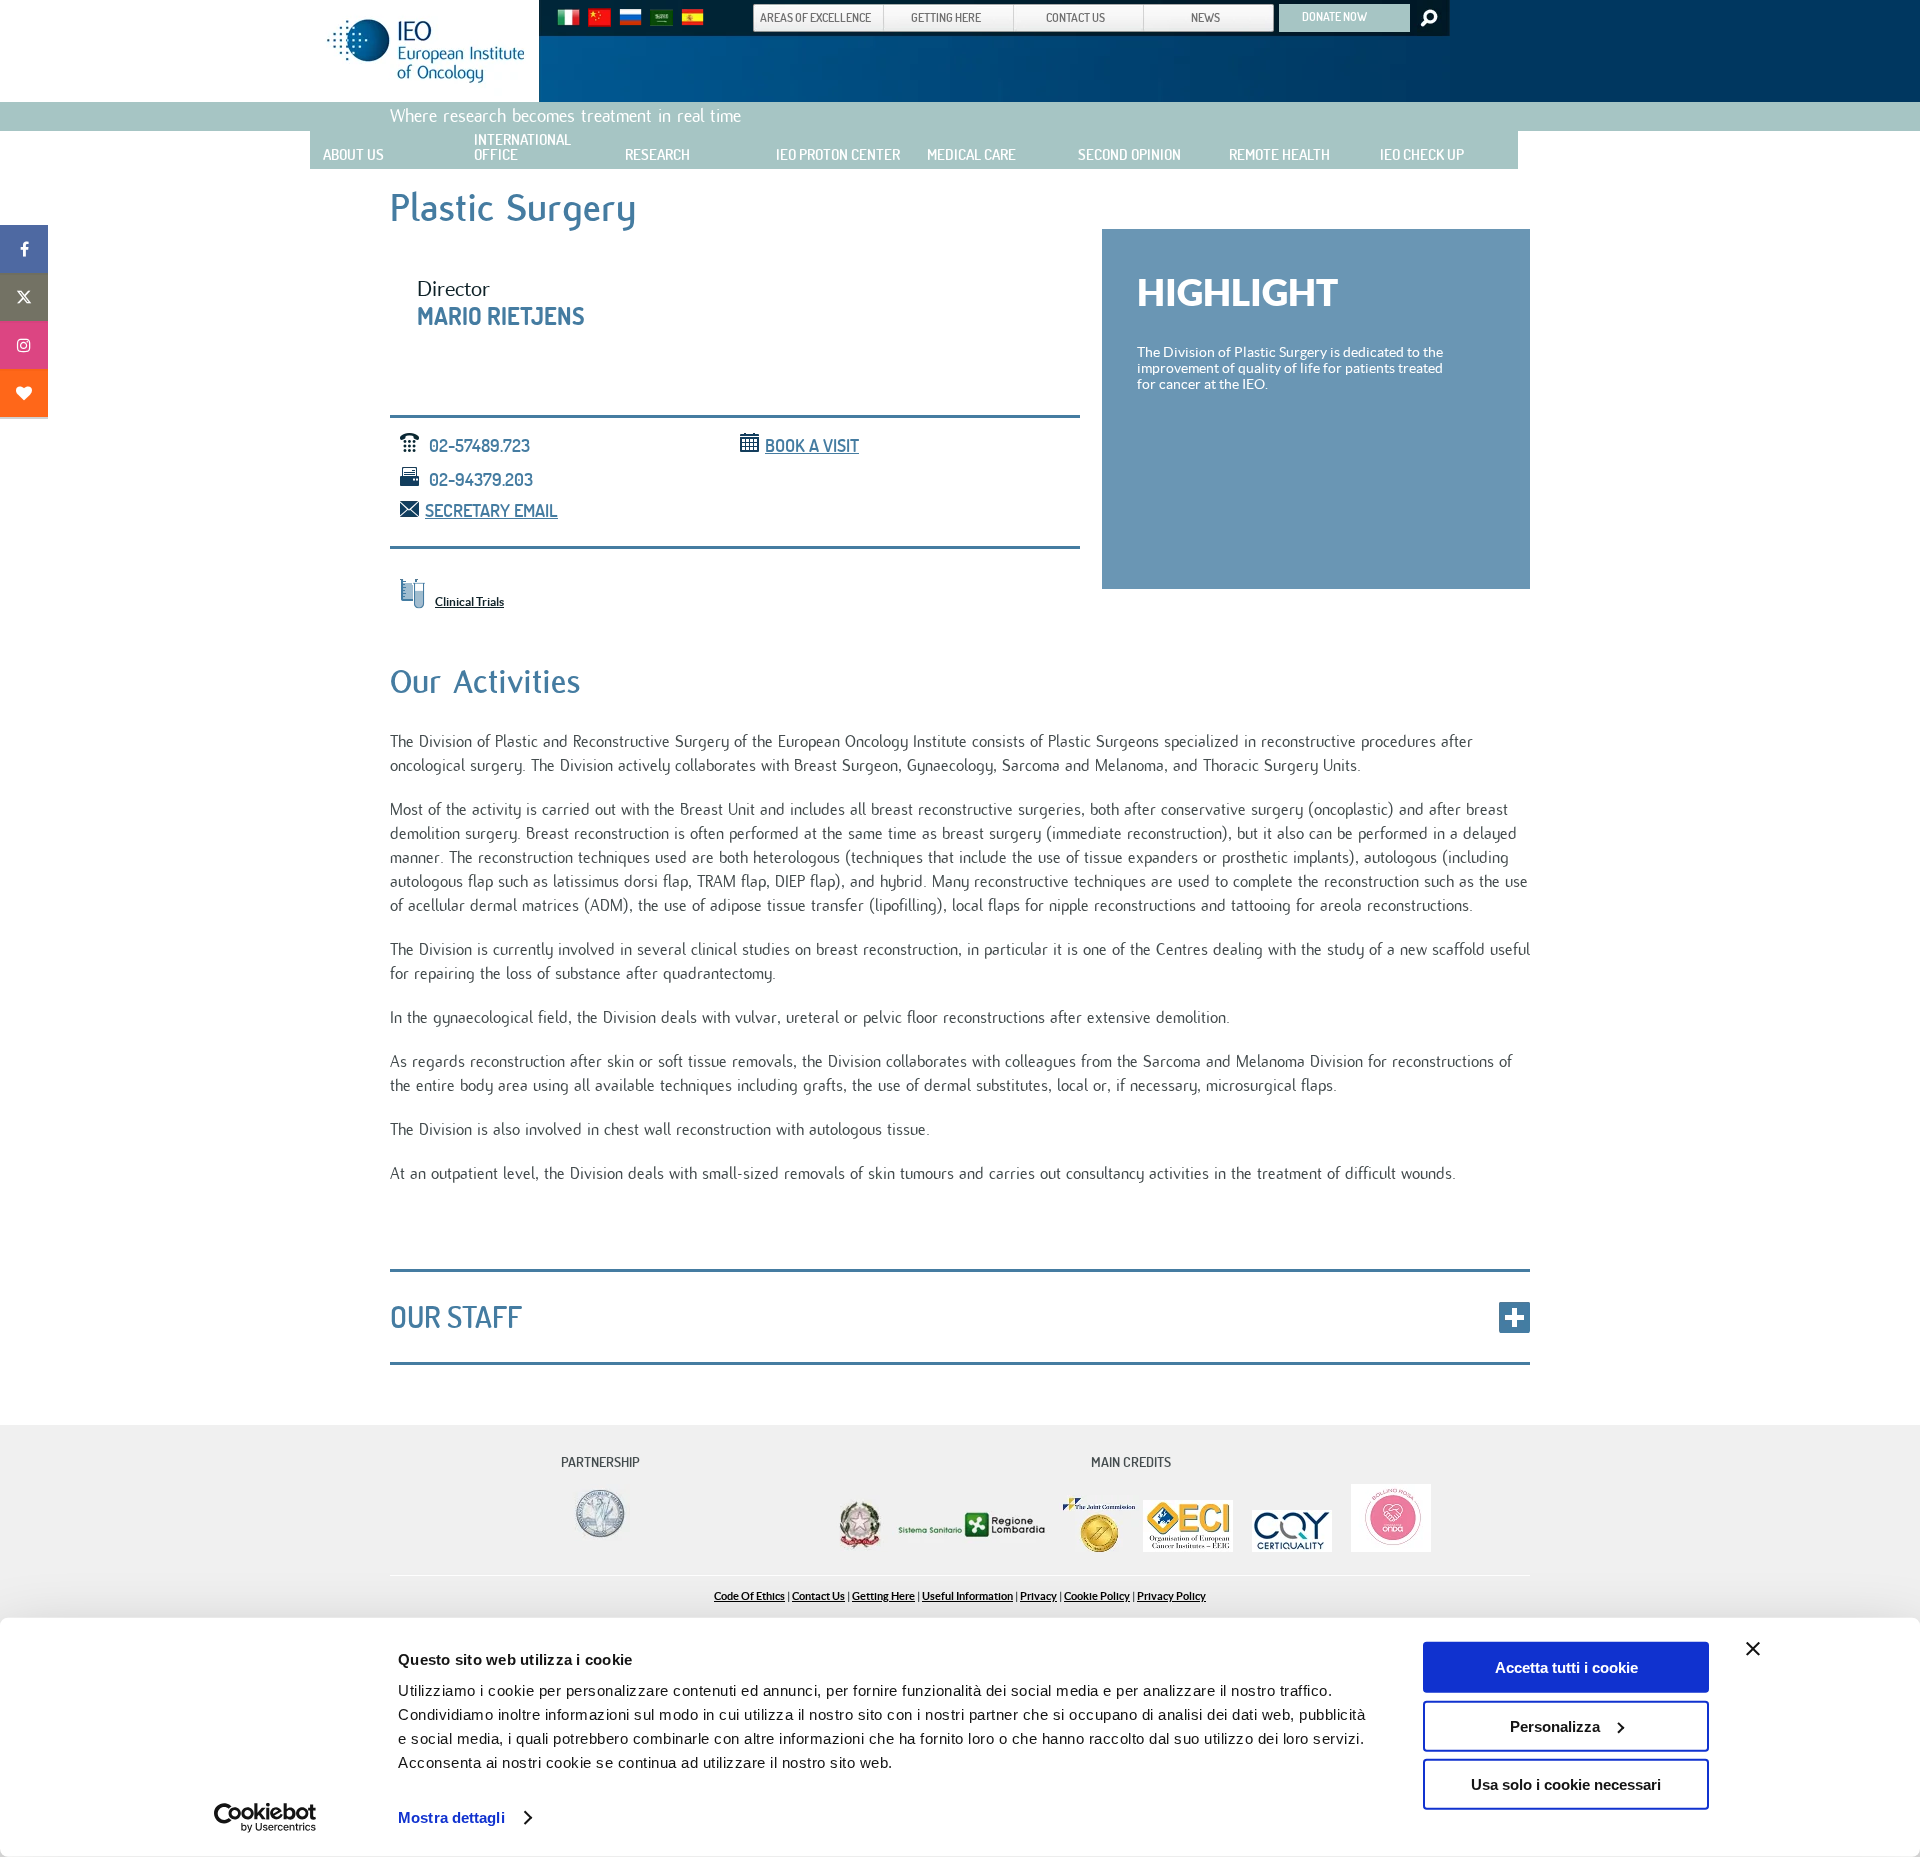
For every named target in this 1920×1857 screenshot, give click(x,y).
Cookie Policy (1097, 1596)
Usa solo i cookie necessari (1566, 1784)
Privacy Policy (1171, 1596)
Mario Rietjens (501, 316)
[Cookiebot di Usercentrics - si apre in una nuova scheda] (265, 1818)
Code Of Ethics (749, 1596)
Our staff (456, 1317)
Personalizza (1555, 1725)
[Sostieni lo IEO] (24, 393)
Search (1427, 18)
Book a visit (812, 445)
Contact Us (818, 1596)
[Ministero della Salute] (860, 1547)
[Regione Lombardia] (973, 1547)
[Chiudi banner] (1753, 1649)
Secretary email (491, 510)
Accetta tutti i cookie (1566, 1667)
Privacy (1038, 1596)
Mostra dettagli (451, 1817)
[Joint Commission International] (1099, 1547)
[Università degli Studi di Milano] (597, 1536)
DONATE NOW (1334, 16)
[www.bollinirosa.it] (1383, 1547)
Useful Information (967, 1596)
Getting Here (883, 1596)
